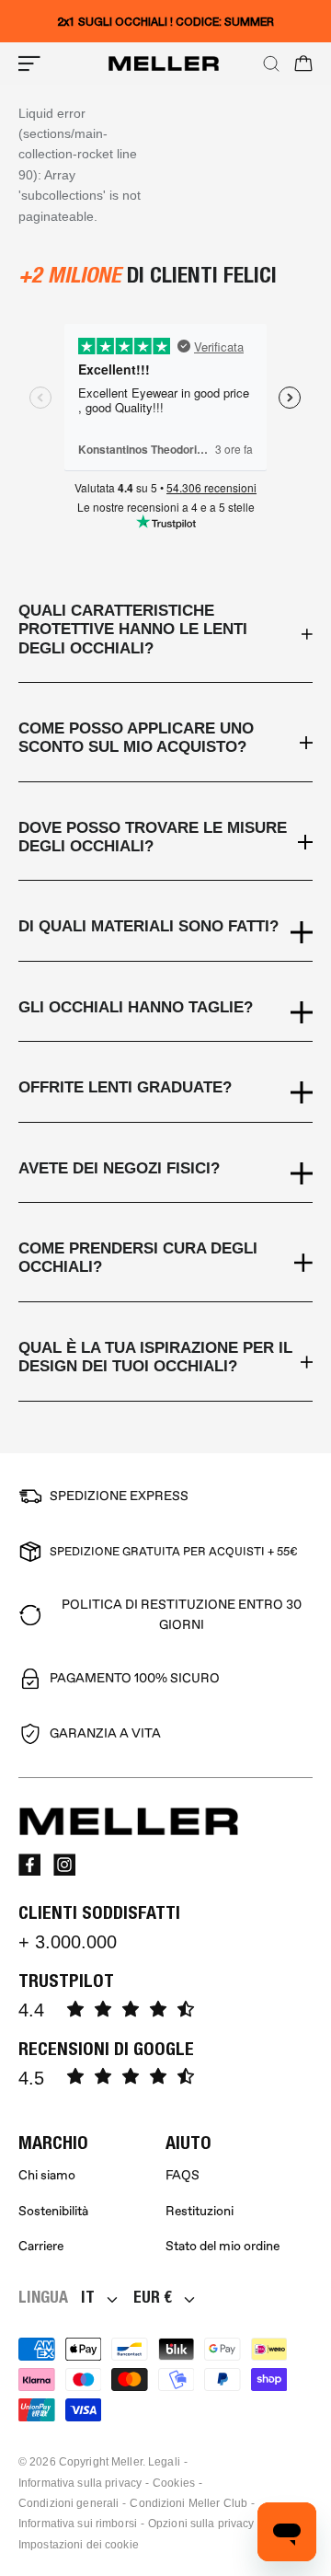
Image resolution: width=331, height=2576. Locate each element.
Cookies (174, 2483)
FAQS (183, 2175)
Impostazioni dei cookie (79, 2545)
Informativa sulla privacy (80, 2483)
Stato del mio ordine (223, 2246)
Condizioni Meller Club (188, 2503)
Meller (127, 2462)
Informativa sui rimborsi (78, 2524)
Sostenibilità (53, 2211)
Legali (164, 2462)
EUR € (153, 2297)
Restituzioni (200, 2211)
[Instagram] (64, 1865)
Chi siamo (47, 2175)
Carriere (41, 2246)
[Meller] (164, 64)
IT (88, 2297)
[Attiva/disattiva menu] (29, 64)
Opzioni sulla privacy (201, 2524)
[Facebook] (29, 1865)
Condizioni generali (68, 2503)
